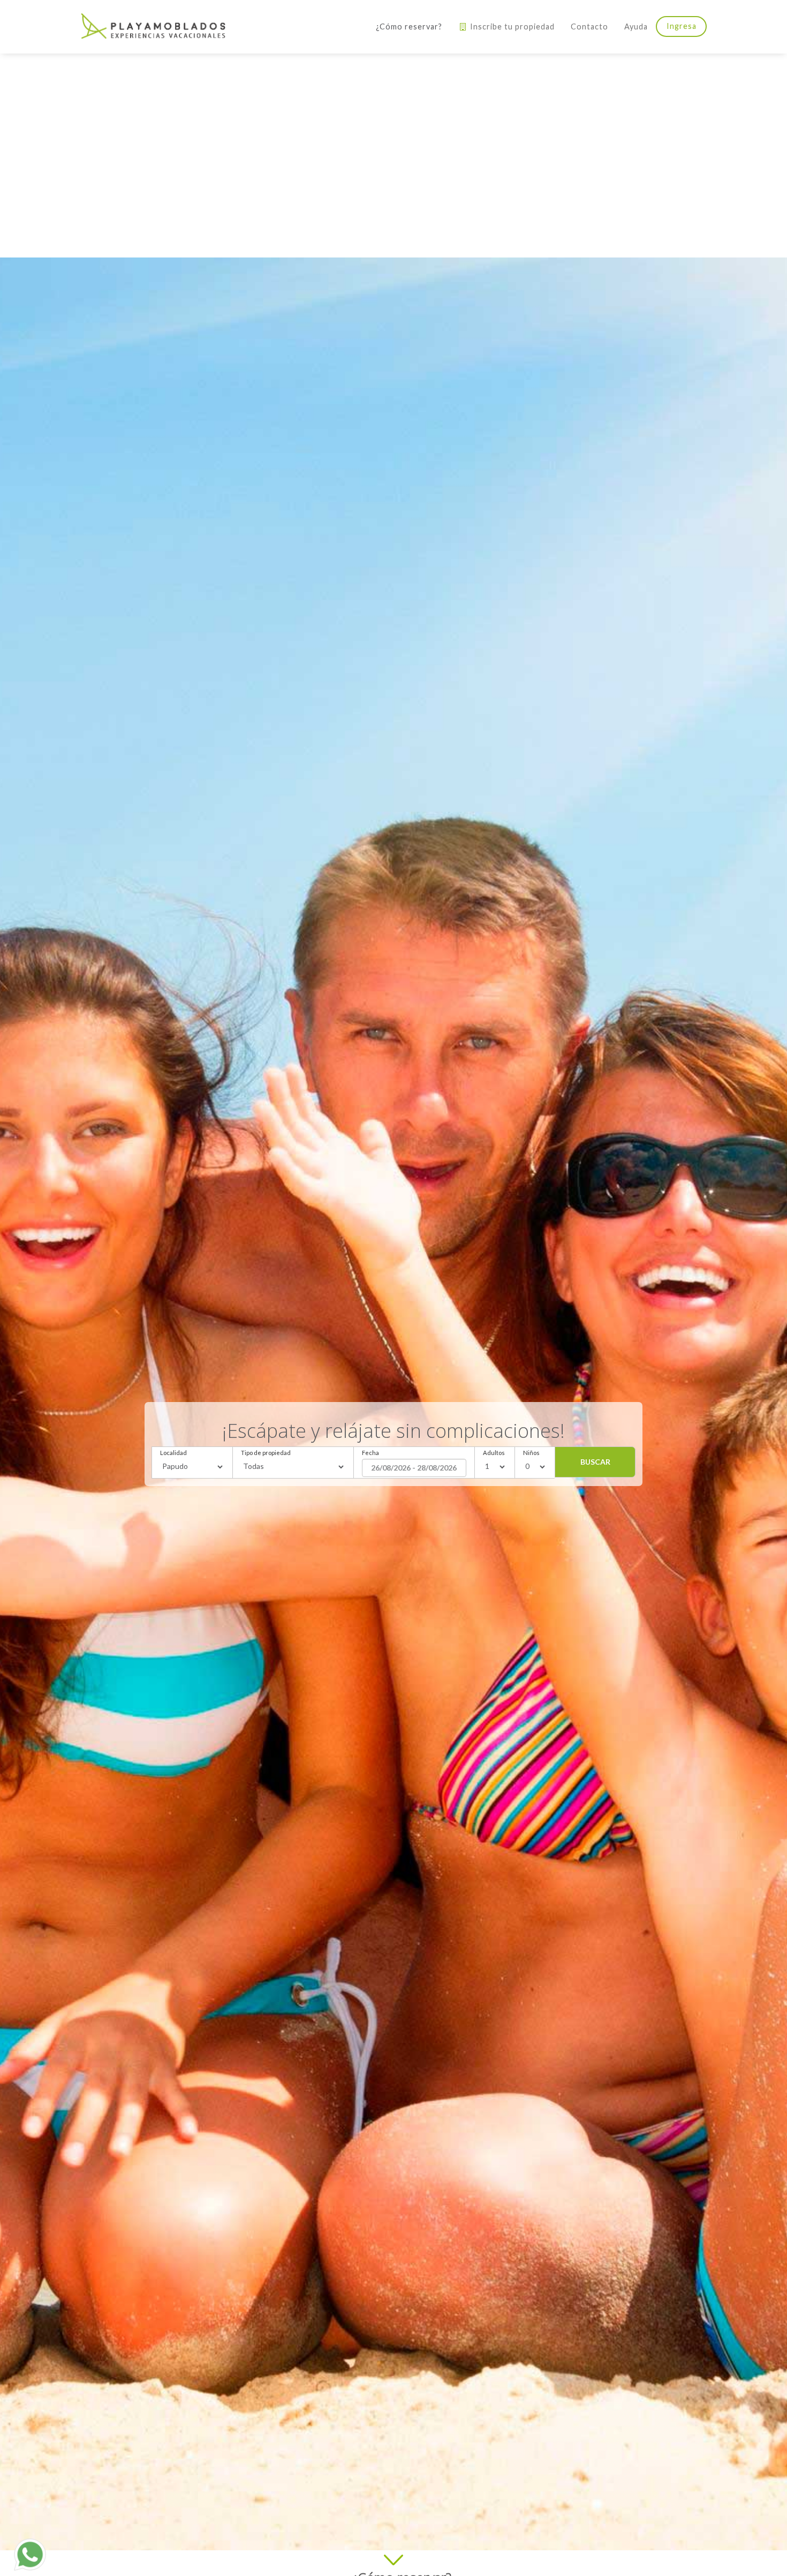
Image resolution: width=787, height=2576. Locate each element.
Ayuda (636, 26)
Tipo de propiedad (266, 1453)
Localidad (173, 1453)
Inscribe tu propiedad (511, 26)
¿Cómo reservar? (409, 26)
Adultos (494, 1453)
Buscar (595, 1462)
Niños (531, 1453)
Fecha (370, 1453)
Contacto (589, 26)
